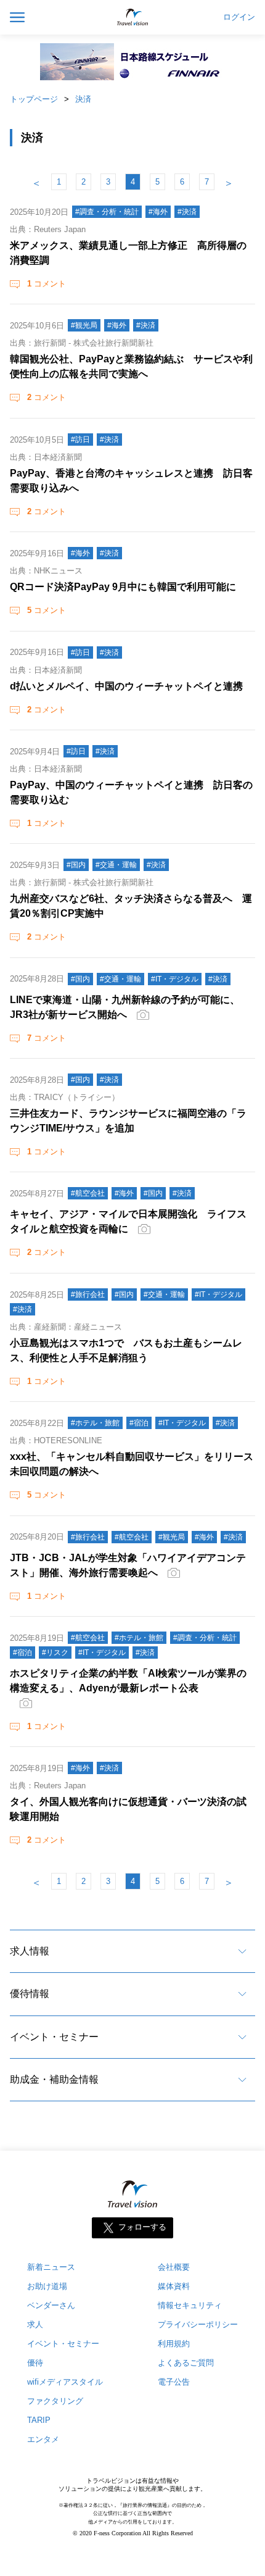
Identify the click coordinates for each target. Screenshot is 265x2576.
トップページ (34, 99)
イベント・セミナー (54, 2037)
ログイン (239, 17)
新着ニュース (51, 2267)
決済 (83, 99)
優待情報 (30, 1994)
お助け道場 (47, 2286)
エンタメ (43, 2439)
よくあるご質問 (186, 2363)
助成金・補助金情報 (54, 2079)
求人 (35, 2324)
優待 (35, 2363)
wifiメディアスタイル (65, 2382)
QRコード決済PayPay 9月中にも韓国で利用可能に (123, 587)
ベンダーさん (51, 2305)
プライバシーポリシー (198, 2324)
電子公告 (174, 2382)
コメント (47, 284)
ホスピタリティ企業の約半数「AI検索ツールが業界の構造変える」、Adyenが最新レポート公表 (128, 1681)
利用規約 (174, 2344)
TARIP (39, 2420)
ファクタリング (55, 2401)
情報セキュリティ (190, 2305)
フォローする (142, 2228)
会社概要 (174, 2267)
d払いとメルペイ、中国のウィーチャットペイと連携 (126, 686)
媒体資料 (174, 2286)
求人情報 (30, 1951)
